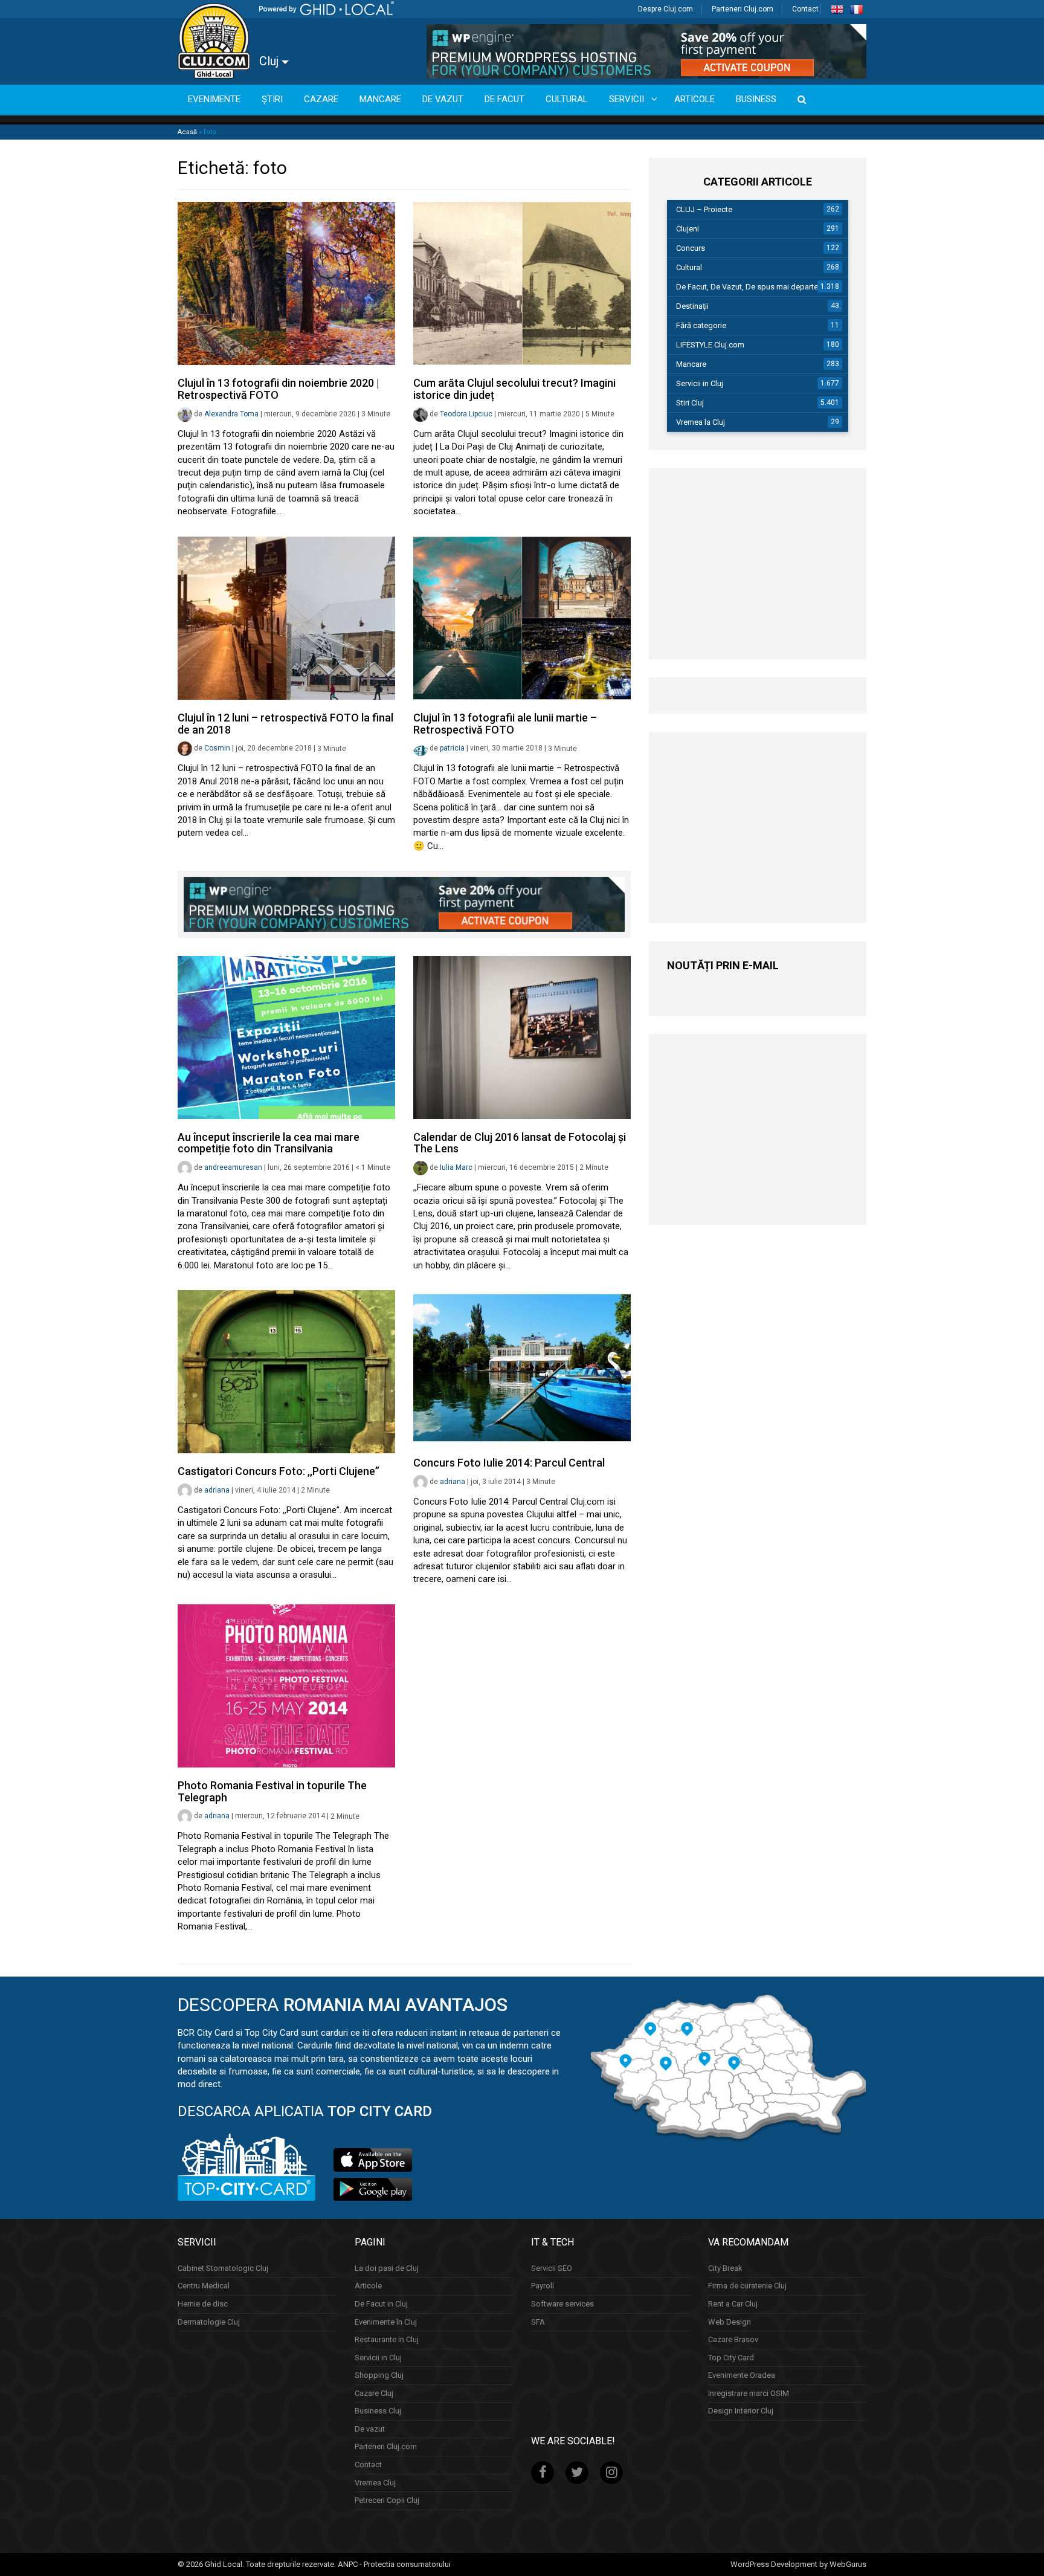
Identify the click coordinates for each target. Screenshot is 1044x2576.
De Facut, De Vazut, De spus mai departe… (750, 287)
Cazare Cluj (374, 2393)
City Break (725, 2268)
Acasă (187, 132)
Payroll (543, 2286)
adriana (217, 1490)
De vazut (370, 2429)
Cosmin (217, 749)
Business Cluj (378, 2411)
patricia (452, 749)
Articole (368, 2286)
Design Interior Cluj (741, 2411)
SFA (538, 2322)
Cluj (270, 61)
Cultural (689, 267)
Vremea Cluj (375, 2483)
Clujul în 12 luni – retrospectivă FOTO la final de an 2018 (285, 724)
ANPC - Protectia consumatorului (394, 2564)
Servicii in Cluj (700, 383)
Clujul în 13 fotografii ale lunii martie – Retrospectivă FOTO (505, 724)
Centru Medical (204, 2286)
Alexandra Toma (231, 414)
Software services (562, 2304)
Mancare (691, 364)
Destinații (692, 306)
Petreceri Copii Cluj (387, 2500)
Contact (805, 9)
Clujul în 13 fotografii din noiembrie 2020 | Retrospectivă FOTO (279, 389)
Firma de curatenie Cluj (747, 2286)
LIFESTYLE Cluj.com (710, 345)
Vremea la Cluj (701, 422)
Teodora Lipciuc (466, 414)
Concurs (691, 248)
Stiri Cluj (690, 403)
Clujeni (688, 229)
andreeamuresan (233, 1167)
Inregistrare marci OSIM (749, 2393)
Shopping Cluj (379, 2375)
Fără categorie (701, 325)
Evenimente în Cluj (386, 2322)
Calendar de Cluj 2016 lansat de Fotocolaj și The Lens (520, 1143)
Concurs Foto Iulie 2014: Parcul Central (509, 1463)
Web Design (730, 2322)
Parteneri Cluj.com (743, 9)
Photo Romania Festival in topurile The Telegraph (272, 1791)
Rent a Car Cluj (733, 2304)
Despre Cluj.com (665, 9)
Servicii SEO (552, 2268)
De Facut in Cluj (381, 2304)
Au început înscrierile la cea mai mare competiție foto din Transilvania (269, 1143)
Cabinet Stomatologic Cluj (223, 2268)
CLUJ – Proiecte (704, 209)
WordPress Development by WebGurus (798, 2564)
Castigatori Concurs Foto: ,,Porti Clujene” (279, 1471)
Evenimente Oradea (742, 2375)
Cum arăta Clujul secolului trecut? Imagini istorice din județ (514, 389)
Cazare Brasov (733, 2339)
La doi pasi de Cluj (387, 2268)
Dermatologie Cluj (209, 2322)
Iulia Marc (456, 1167)
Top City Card (731, 2358)
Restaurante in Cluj (387, 2339)
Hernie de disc (203, 2304)
